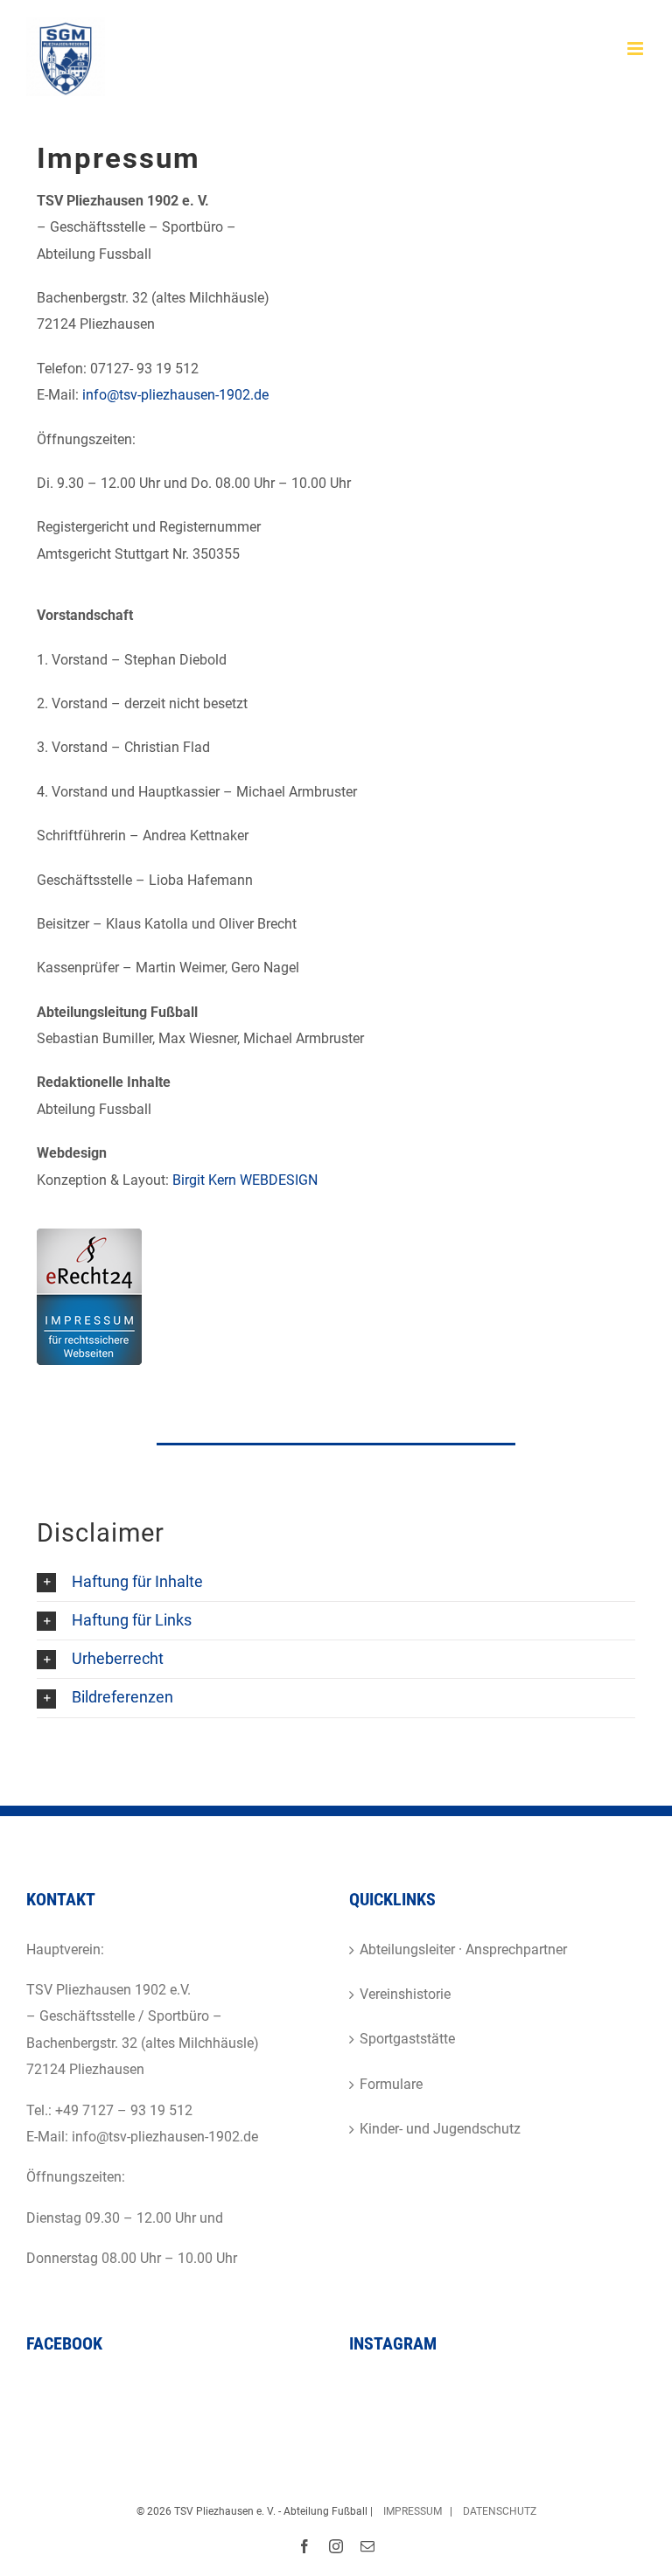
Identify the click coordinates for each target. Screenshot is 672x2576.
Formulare (391, 2084)
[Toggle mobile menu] (637, 49)
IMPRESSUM (411, 2511)
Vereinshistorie (405, 1994)
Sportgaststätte (407, 2039)
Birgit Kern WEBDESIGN (245, 1180)
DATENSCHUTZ (500, 2511)
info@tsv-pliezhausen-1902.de (175, 395)
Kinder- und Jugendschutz (440, 2129)
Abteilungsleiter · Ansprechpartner (463, 1949)
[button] (336, 1582)
